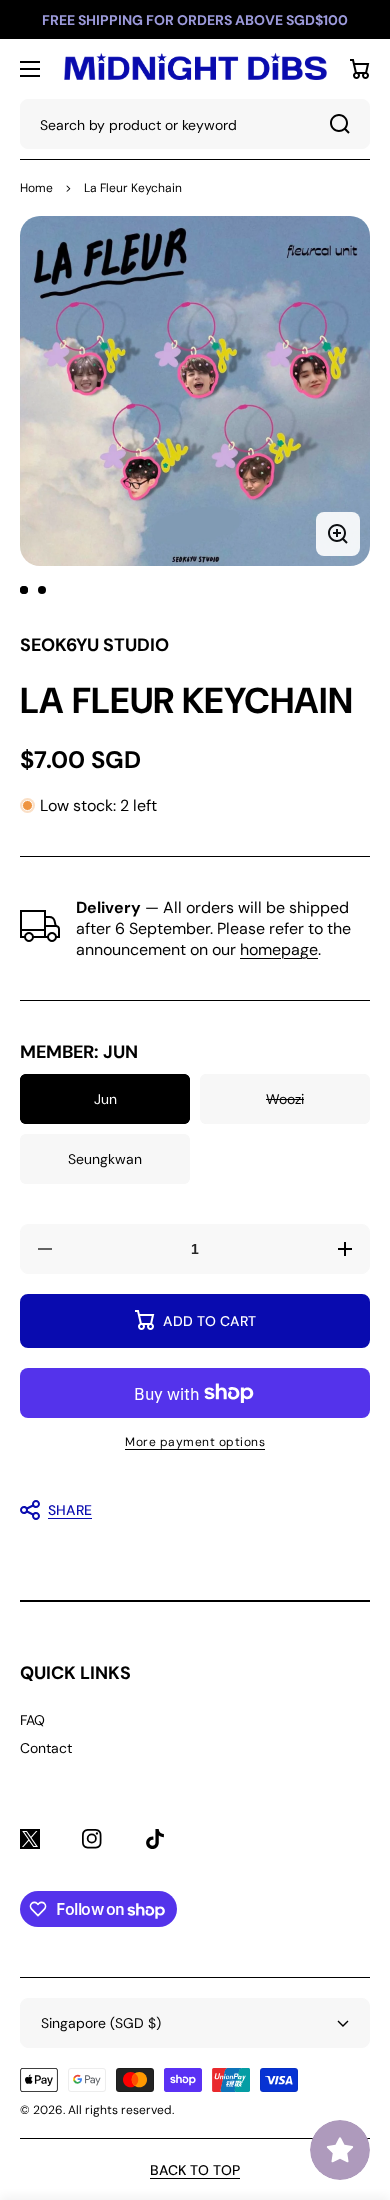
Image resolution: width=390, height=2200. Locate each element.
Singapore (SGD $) (101, 2023)
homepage (279, 949)
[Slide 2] (42, 590)
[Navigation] (30, 69)
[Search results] (345, 124)
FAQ (32, 1720)
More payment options (195, 1442)
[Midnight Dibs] (195, 69)
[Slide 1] (24, 590)
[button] (185, 1510)
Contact (46, 1748)
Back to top (195, 2170)
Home (36, 188)
